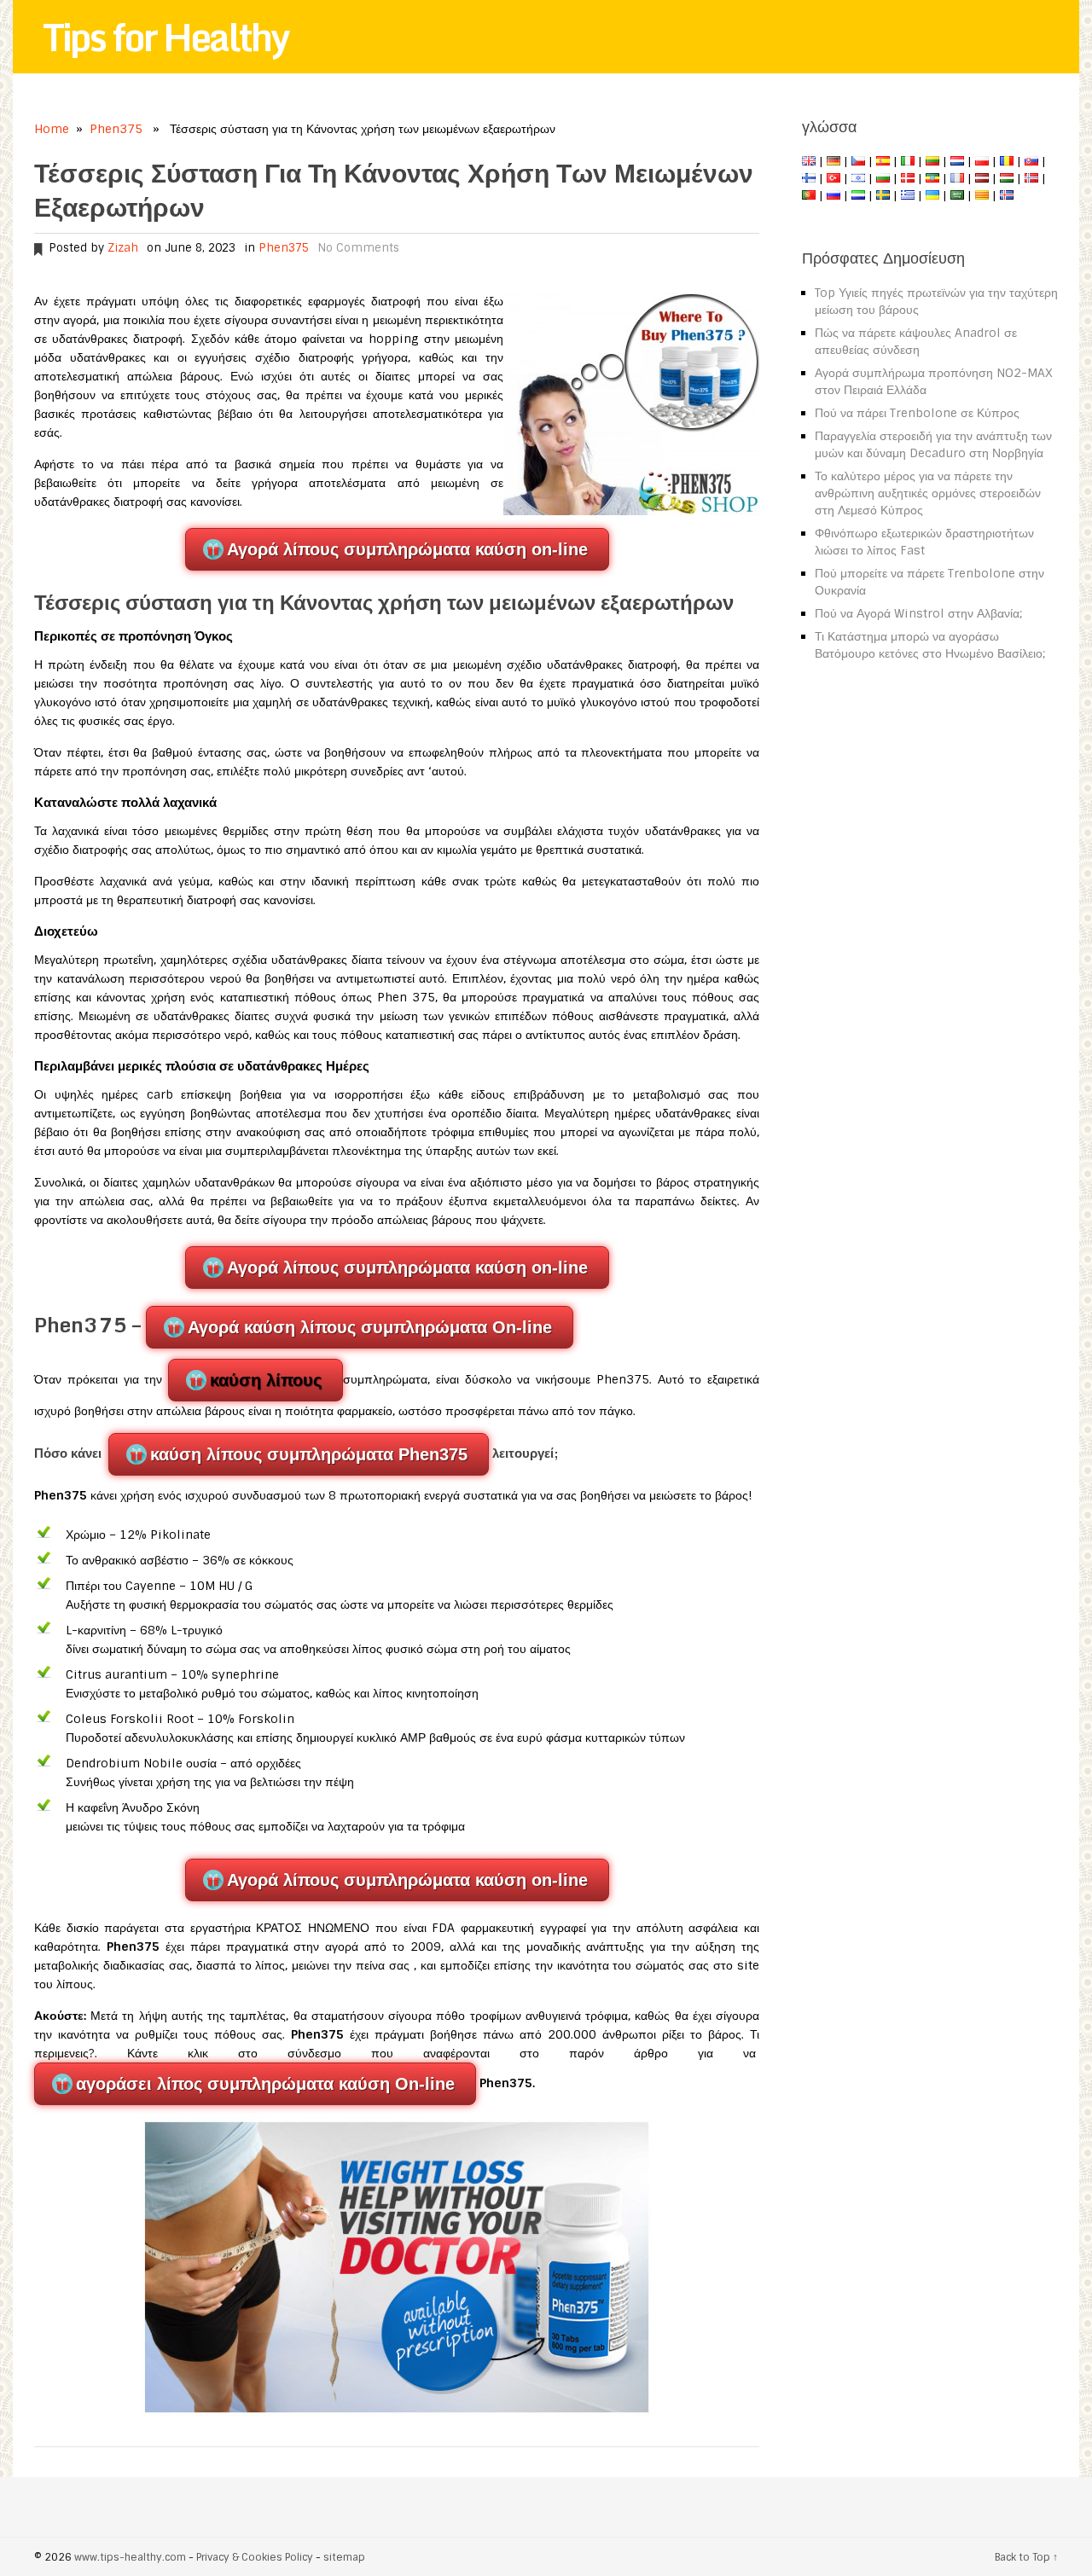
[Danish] (908, 178)
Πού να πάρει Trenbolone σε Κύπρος (917, 413)
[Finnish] (809, 178)
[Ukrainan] (932, 195)
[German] (834, 161)
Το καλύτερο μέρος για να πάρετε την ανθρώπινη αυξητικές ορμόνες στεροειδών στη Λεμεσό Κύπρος (928, 493)
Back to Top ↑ (1026, 2557)
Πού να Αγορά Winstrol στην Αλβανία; (918, 613)
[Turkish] (834, 178)
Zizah (123, 248)
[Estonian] (932, 178)
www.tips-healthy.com (130, 2557)
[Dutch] (957, 161)
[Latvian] (982, 178)
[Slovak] (1031, 161)
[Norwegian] (1031, 178)
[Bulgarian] (883, 178)
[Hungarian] (1007, 178)
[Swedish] (883, 195)
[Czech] (858, 161)
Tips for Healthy (166, 37)
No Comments (358, 248)
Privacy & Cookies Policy (255, 2557)
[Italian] (908, 161)
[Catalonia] (982, 195)
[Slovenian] (858, 195)
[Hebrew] (858, 178)
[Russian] (834, 195)
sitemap (344, 2557)
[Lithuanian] (932, 161)
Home (52, 129)
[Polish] (982, 161)
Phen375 (116, 129)
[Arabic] (957, 195)
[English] (809, 161)
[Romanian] (1007, 161)
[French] (957, 178)
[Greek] (908, 195)
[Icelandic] (1007, 195)
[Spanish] (883, 161)
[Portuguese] (809, 195)
